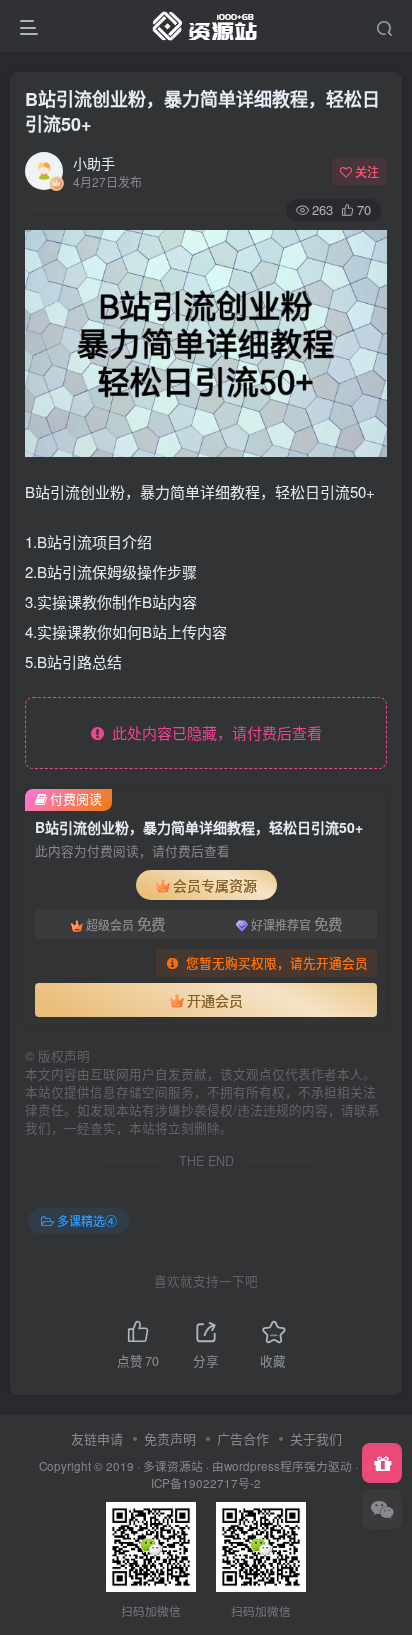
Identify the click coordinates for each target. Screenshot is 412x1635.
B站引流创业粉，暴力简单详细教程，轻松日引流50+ (202, 111)
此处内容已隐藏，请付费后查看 (213, 732)
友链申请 (97, 1438)
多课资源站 (173, 1466)
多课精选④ (87, 1220)
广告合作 (243, 1438)
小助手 (94, 163)
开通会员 (215, 1000)
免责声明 (170, 1438)
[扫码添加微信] (382, 1509)
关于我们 (316, 1438)
